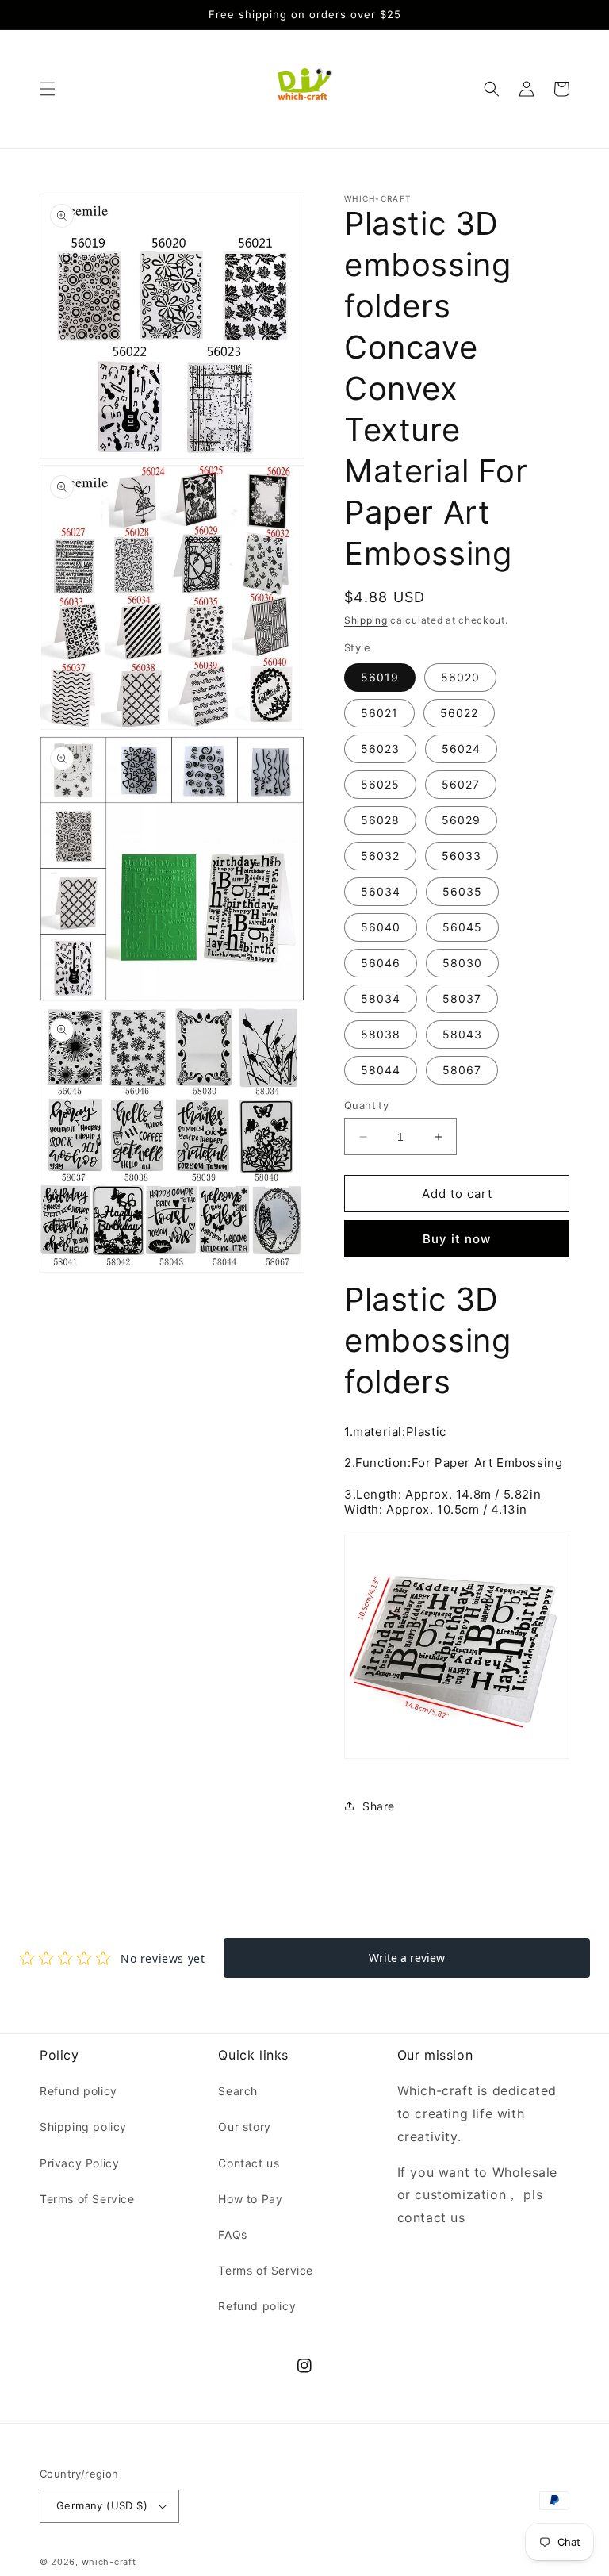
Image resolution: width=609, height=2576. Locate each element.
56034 (381, 891)
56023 (380, 749)
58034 (381, 998)
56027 (461, 784)
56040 (381, 927)
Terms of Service (87, 2199)
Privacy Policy (79, 2163)
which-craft (109, 2562)
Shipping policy (83, 2127)
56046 (381, 963)
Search (238, 2091)
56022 (459, 713)
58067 (462, 1070)
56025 (380, 784)
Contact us (249, 2163)
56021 (379, 713)
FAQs (232, 2234)
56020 (460, 677)
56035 (462, 891)
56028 (380, 820)
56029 (461, 820)
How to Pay (250, 2199)
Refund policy (79, 2091)
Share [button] (379, 1806)
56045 (462, 927)
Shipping (366, 620)
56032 (380, 856)
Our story (244, 2127)
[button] (48, 89)
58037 (462, 998)
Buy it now (457, 1239)
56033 (462, 856)
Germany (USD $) (102, 2505)
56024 (461, 749)
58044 (381, 1070)
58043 (462, 1034)
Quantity (366, 1105)
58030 (462, 963)
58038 (381, 1034)
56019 (380, 677)
